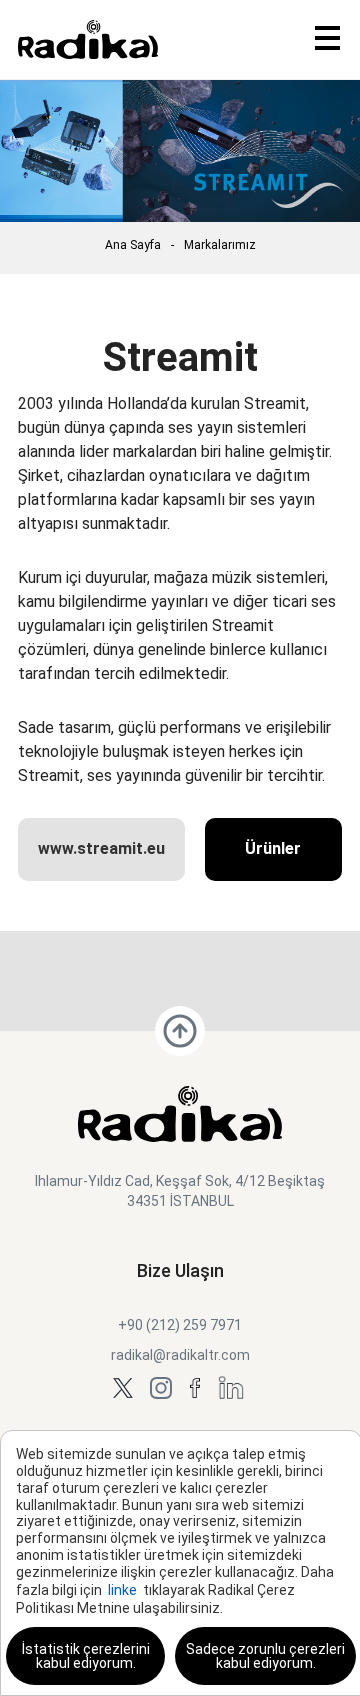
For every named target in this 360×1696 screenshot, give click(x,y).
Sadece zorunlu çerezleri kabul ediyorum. (265, 1656)
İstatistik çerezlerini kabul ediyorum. (86, 1656)
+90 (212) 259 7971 (180, 1325)
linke (122, 1590)
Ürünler (273, 848)
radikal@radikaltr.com (180, 1355)
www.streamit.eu (101, 848)
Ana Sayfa (133, 245)
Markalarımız (220, 245)
